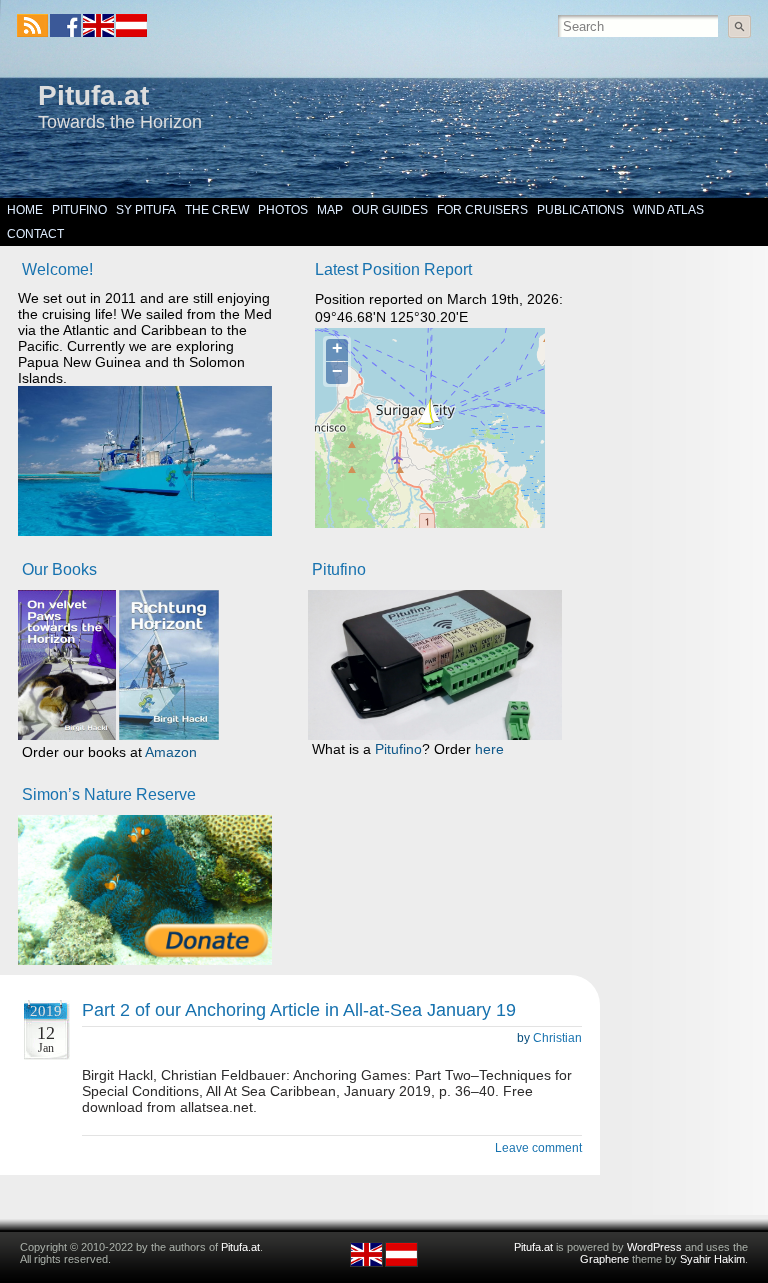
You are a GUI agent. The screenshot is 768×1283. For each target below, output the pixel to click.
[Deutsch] (130, 33)
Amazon (171, 752)
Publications (580, 210)
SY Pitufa (146, 210)
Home (25, 210)
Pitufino (79, 210)
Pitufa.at (93, 95)
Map (330, 210)
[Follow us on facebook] (65, 25)
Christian (557, 1038)
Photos (283, 210)
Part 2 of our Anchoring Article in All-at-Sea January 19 (299, 1010)
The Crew (217, 210)
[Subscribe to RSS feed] (32, 25)
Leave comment (538, 1148)
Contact (35, 234)
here (489, 749)
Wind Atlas (668, 210)
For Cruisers (482, 210)
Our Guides (390, 210)
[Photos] (145, 890)
